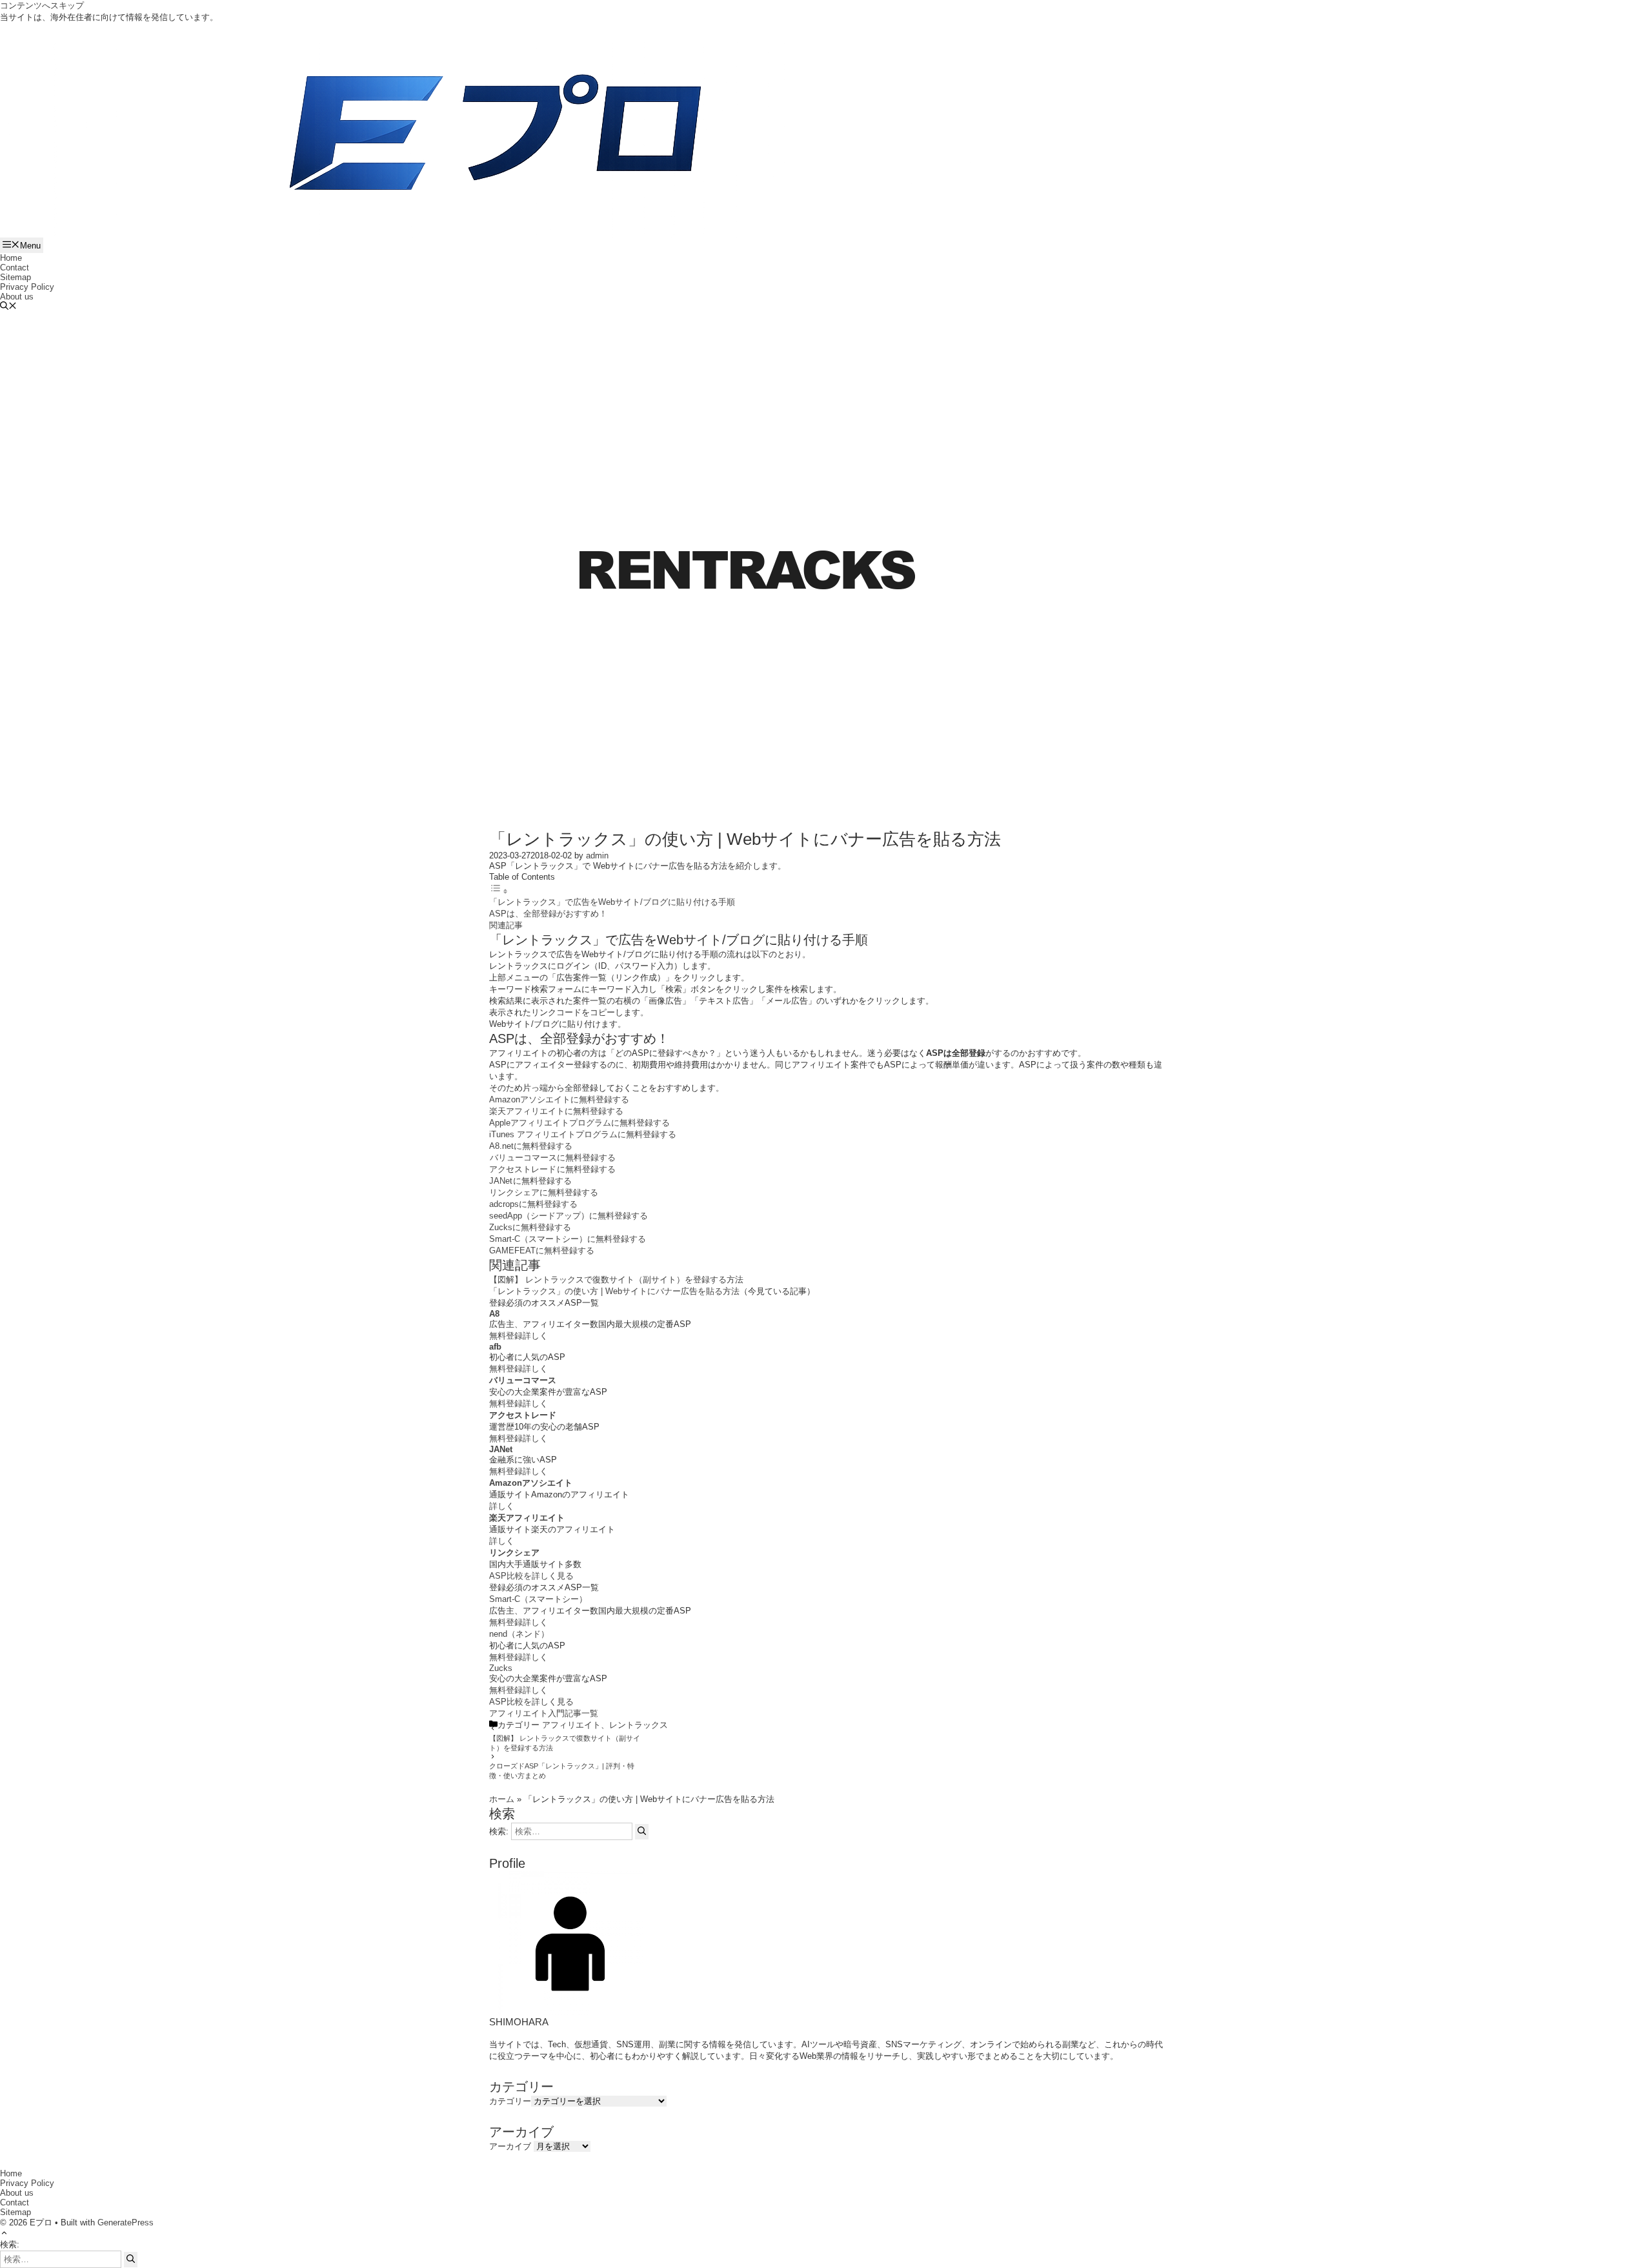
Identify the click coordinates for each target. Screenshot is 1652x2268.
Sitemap (15, 277)
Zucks (501, 1668)
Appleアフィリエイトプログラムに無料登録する (579, 1123)
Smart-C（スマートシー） (538, 1599)
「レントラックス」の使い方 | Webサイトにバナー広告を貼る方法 (614, 1291)
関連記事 (506, 925)
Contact (15, 268)
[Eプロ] (495, 138)
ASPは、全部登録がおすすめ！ (548, 914)
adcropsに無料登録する (533, 1204)
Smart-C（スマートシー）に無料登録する (568, 1239)
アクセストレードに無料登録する (552, 1169)
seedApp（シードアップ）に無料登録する (569, 1216)
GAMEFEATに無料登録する (542, 1250)
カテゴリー (510, 2101)
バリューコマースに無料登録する (553, 1158)
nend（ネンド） (519, 1634)
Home (11, 258)
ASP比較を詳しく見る (531, 1576)
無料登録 (506, 1336)
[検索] (642, 1832)
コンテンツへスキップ (42, 5)
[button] (8, 307)
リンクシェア (514, 1553)
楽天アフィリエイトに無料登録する (556, 1111)
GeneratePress (126, 2222)
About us (17, 297)
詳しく (535, 1336)
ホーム (502, 1799)
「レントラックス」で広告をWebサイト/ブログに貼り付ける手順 (612, 902)
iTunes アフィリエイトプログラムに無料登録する (583, 1134)
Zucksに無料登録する (530, 1227)
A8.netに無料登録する (531, 1146)
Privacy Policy (27, 287)
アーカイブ (510, 2146)
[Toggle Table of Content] (499, 892)
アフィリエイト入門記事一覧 (544, 1713)
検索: (10, 2244)
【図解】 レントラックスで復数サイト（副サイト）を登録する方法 (616, 1280)
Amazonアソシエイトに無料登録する (559, 1099)
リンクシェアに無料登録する (544, 1192)
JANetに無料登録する (530, 1181)
